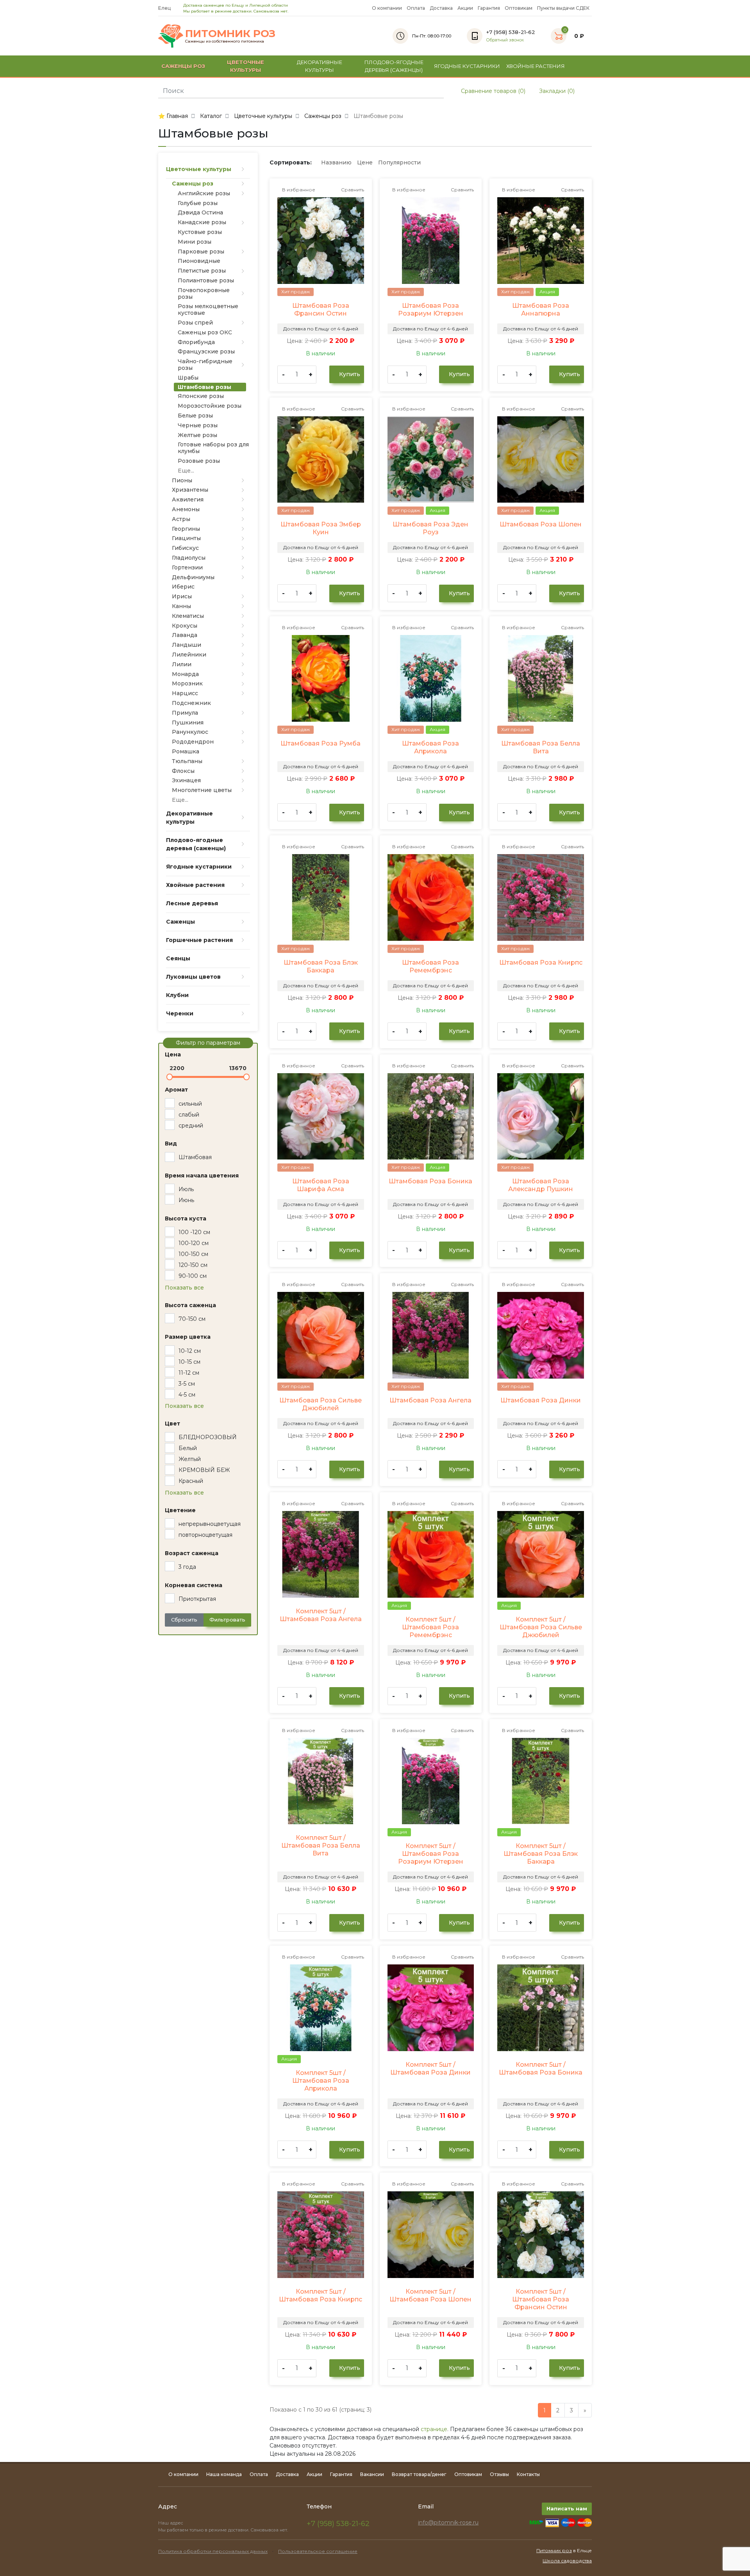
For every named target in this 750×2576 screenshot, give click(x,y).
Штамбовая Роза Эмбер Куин (321, 528)
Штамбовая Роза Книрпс (541, 962)
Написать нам (567, 2508)
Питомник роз (554, 2550)
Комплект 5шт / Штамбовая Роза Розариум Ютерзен (431, 1854)
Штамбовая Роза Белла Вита (541, 747)
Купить (349, 374)
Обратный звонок (505, 40)
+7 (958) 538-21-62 (338, 2524)
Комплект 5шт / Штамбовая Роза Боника (541, 2068)
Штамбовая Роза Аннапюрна (541, 310)
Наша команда (224, 2474)
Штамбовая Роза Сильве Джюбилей (321, 1404)
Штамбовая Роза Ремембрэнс (430, 966)
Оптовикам (519, 8)
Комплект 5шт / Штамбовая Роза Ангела (321, 1615)
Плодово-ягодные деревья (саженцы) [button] (394, 66)
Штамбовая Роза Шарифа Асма (321, 1185)
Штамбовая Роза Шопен (541, 524)
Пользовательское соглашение (318, 2551)
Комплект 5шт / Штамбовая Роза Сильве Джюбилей (541, 1627)
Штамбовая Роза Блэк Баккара (321, 966)
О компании (387, 8)
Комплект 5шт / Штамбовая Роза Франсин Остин (541, 2299)
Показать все (184, 1288)
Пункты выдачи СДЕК (563, 8)
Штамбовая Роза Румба (321, 743)
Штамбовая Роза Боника (430, 1181)
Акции (465, 8)
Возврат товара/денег (419, 2474)
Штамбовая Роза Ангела (430, 1400)
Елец (165, 8)
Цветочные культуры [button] (246, 66)
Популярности (399, 162)
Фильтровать (227, 1620)
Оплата (416, 8)
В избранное (298, 190)
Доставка (441, 8)
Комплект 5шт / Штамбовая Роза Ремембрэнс (430, 1627)
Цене (365, 162)
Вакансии (372, 2474)
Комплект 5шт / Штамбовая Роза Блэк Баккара (541, 1854)
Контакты (528, 2474)
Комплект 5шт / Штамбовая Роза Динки (430, 2068)
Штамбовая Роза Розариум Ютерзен (431, 310)
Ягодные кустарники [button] (467, 66)
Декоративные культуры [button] (320, 66)
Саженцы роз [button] (183, 66)
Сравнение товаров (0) (492, 91)
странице (434, 2429)
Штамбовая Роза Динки (541, 1400)
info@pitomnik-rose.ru (448, 2522)
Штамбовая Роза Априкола (430, 747)
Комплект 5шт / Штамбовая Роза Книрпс (321, 2295)
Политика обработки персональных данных (213, 2551)
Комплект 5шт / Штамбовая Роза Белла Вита (321, 1845)
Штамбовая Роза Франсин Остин (321, 310)
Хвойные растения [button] (536, 66)
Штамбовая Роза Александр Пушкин (541, 1185)
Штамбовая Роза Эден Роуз (430, 528)
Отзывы (499, 2474)
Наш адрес (171, 2523)
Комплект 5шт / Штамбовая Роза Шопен (430, 2295)
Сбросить (184, 1620)
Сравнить (352, 190)
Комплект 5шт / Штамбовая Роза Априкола (321, 2081)
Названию (336, 162)
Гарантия (489, 8)
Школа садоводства (567, 2561)
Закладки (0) (556, 91)
